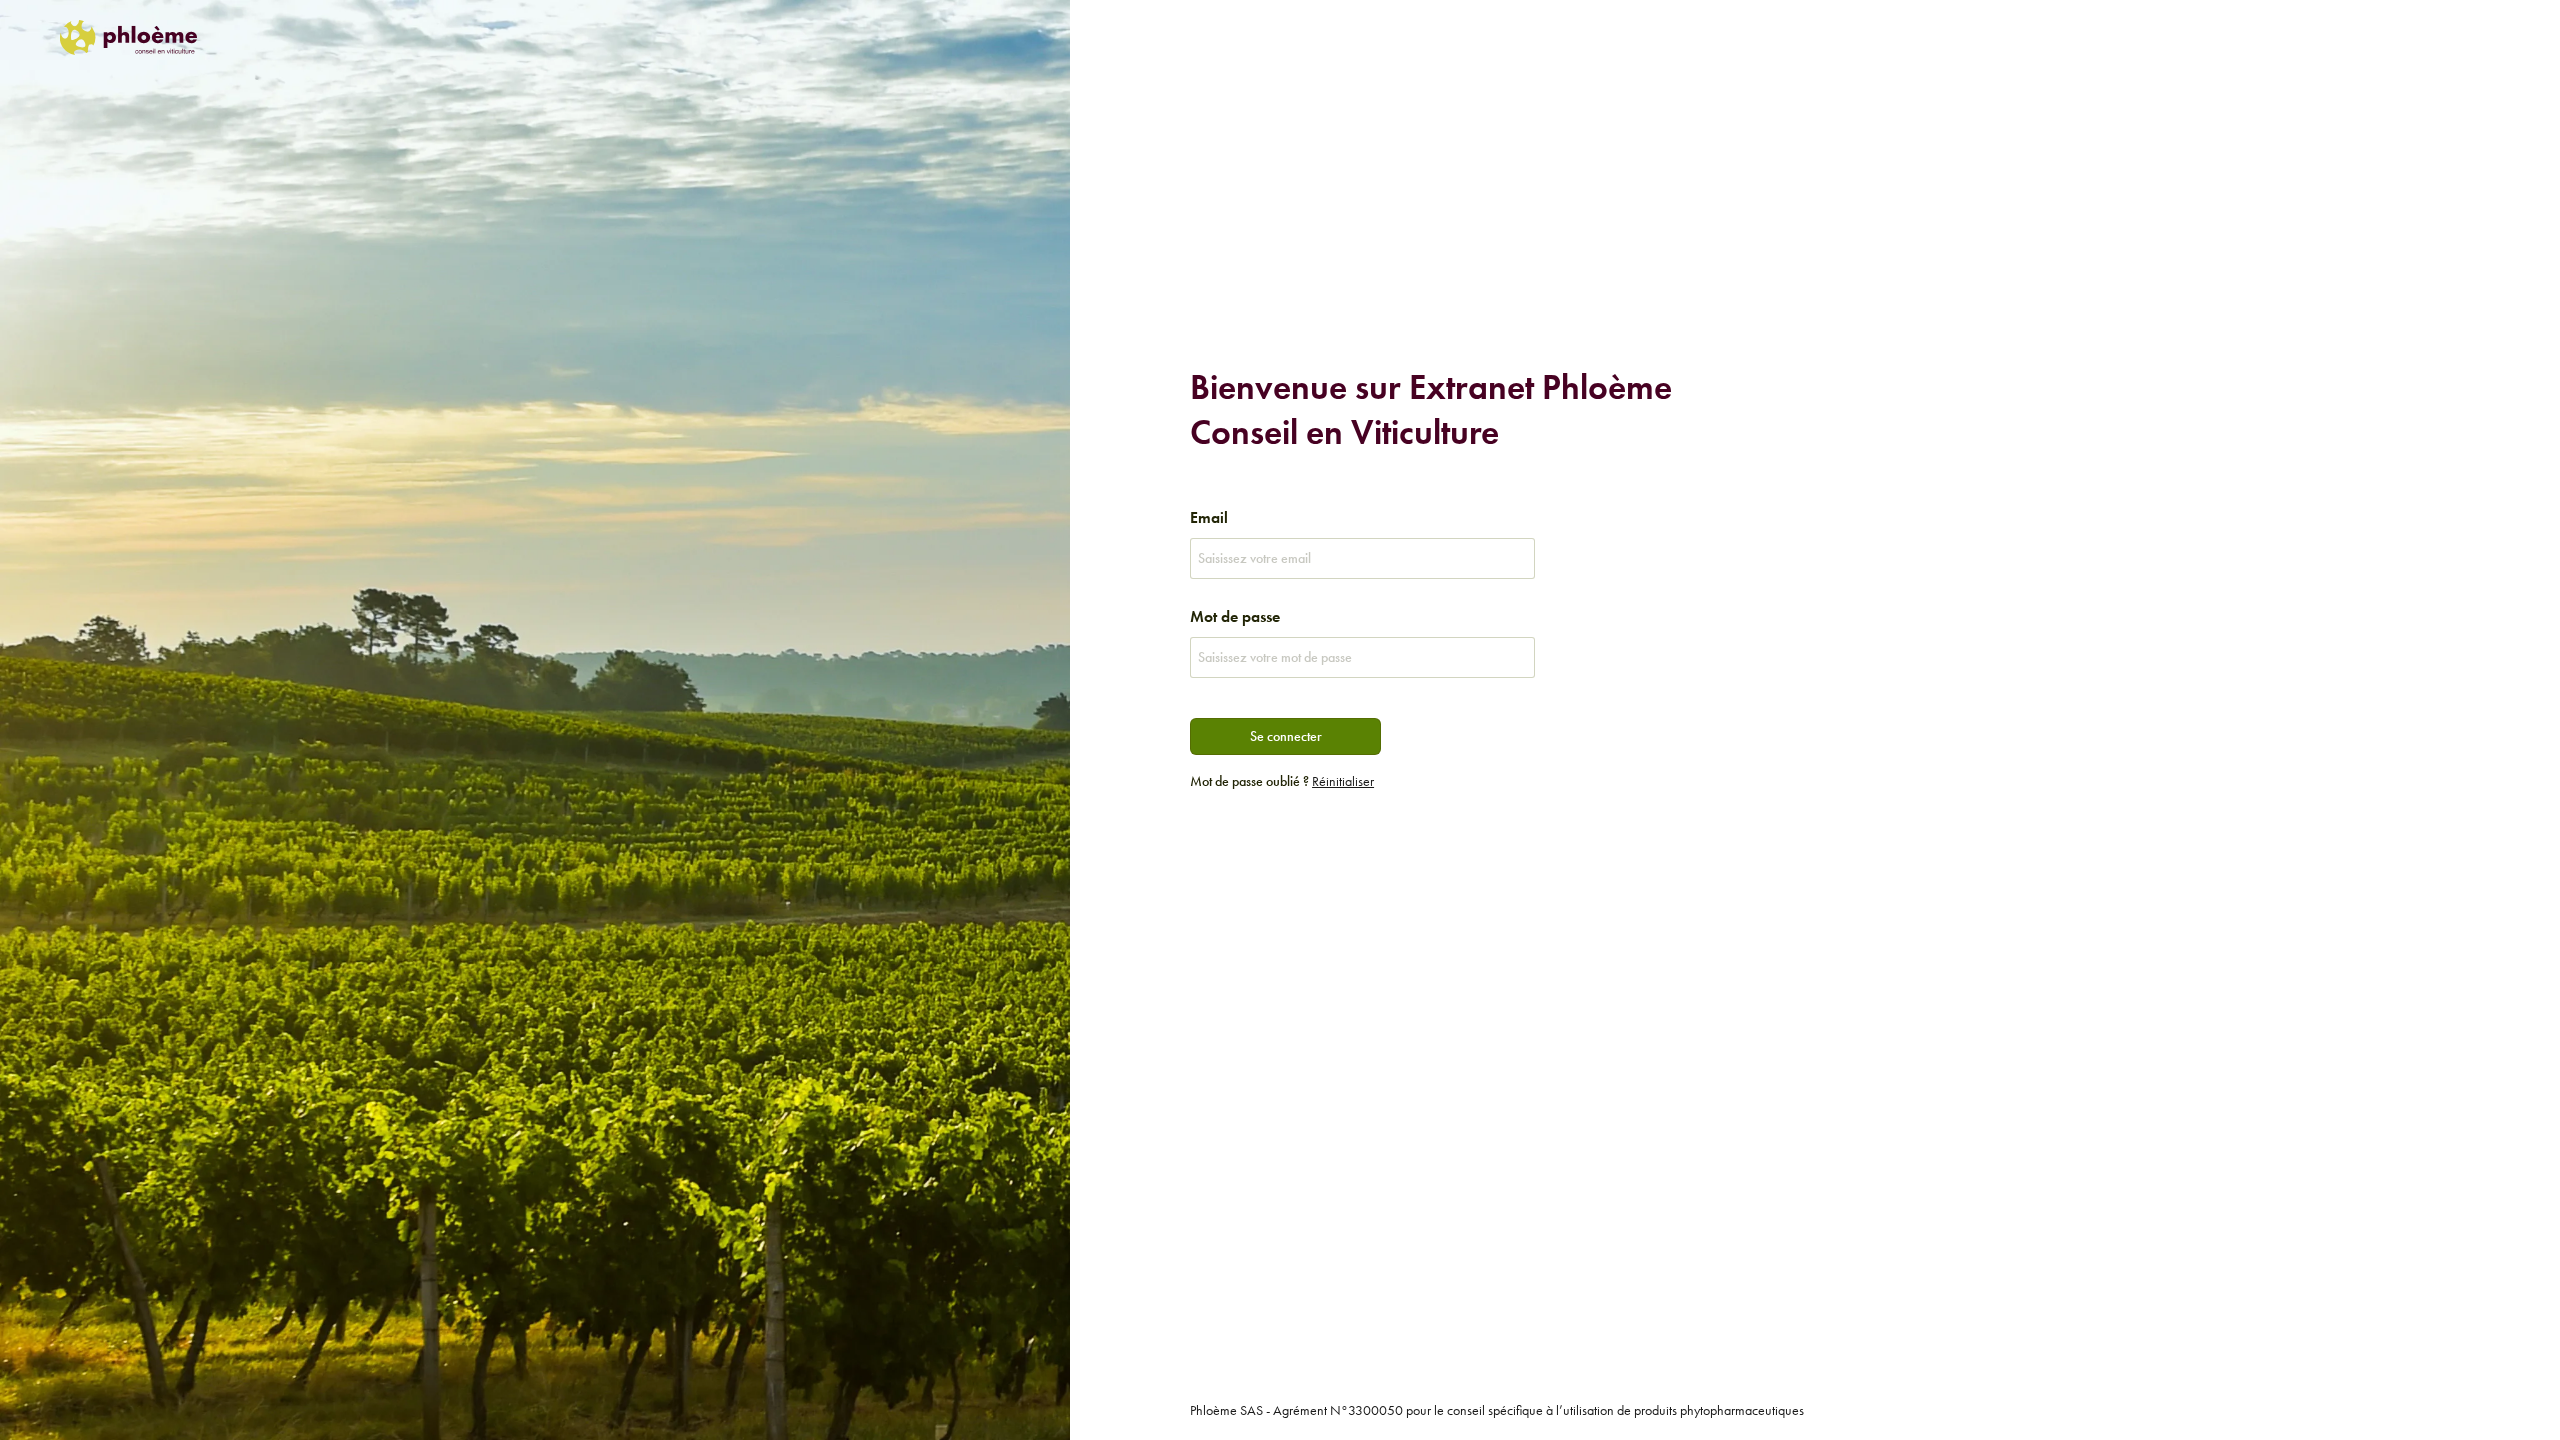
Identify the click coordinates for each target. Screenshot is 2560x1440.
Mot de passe (1235, 616)
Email (1209, 517)
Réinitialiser (1343, 781)
